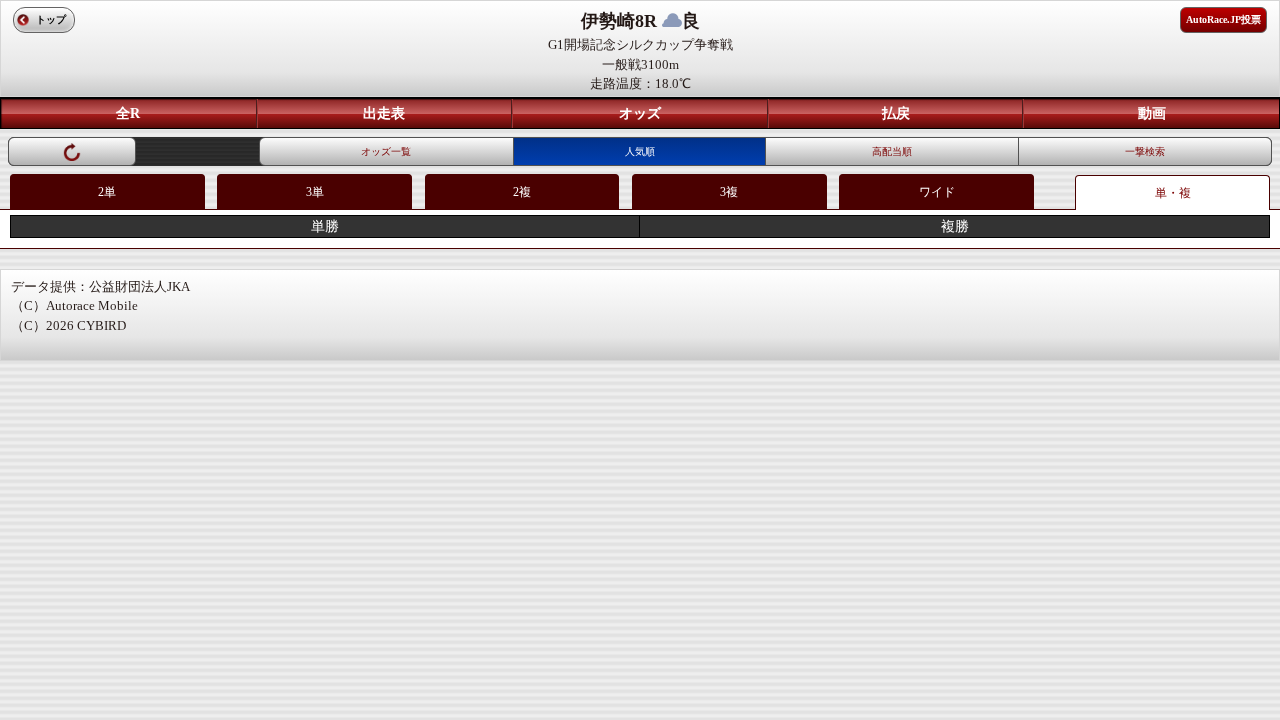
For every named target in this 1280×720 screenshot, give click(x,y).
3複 (729, 192)
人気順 (640, 151)
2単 (107, 192)
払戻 (896, 113)
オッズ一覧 (386, 151)
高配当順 (892, 151)
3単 (315, 192)
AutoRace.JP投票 (1223, 19)
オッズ (640, 113)
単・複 (1173, 193)
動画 (1152, 113)
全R (128, 113)
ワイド (937, 192)
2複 (522, 192)
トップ (51, 19)
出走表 (384, 113)
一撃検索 (1145, 151)
